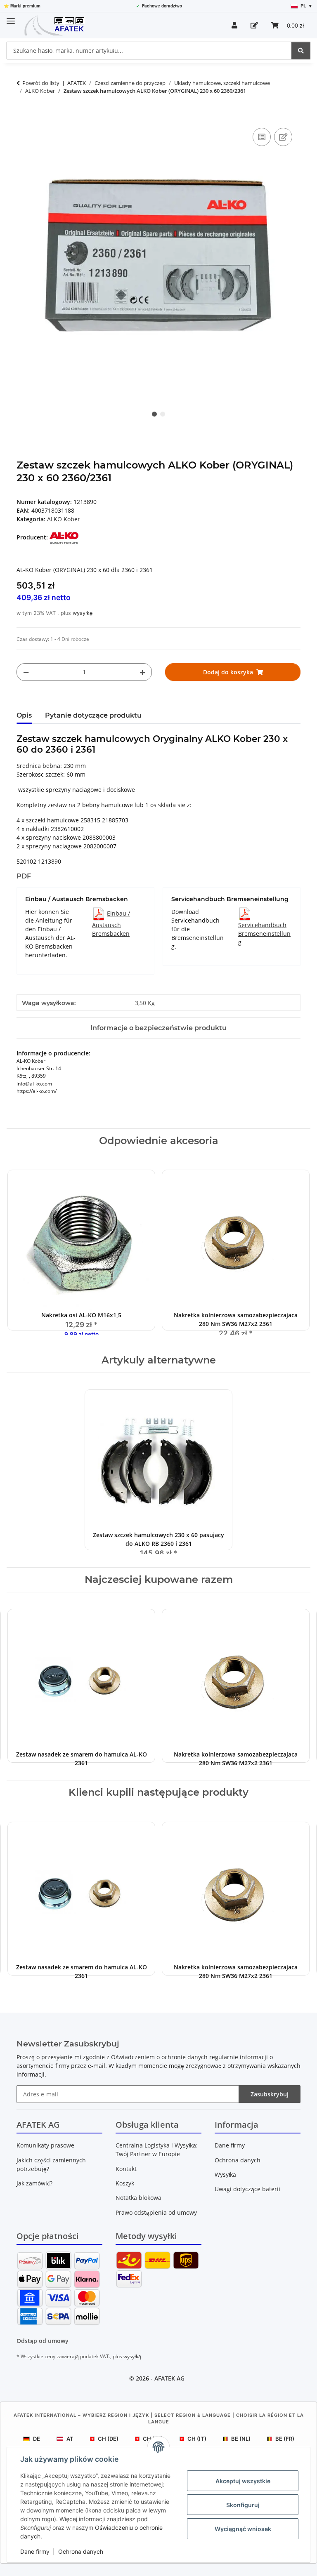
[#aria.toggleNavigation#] (11, 18)
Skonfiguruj (243, 2505)
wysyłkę (83, 613)
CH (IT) (197, 2439)
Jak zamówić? (34, 2183)
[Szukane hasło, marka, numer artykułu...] (301, 51)
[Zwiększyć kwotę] (142, 672)
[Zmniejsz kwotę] (26, 672)
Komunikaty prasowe (45, 2145)
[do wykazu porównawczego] (262, 137)
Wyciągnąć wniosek (243, 2529)
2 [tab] (163, 414)
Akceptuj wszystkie (243, 2481)
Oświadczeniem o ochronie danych (159, 2057)
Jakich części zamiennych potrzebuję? (51, 2164)
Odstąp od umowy (43, 2341)
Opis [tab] (24, 715)
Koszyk (125, 2183)
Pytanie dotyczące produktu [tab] (93, 715)
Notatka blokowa (138, 2198)
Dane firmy (35, 2551)
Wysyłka (225, 2175)
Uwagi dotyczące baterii (247, 2189)
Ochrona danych (81, 2551)
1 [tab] (154, 414)
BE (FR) (285, 2439)
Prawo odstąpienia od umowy (156, 2212)
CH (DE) (108, 2439)
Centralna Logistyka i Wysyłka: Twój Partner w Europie (157, 2150)
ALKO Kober (64, 519)
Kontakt (126, 2169)
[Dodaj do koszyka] (23, 117)
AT (70, 2439)
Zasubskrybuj (270, 2094)
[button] (234, 25)
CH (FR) (153, 2439)
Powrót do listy (41, 83)
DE (37, 2439)
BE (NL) (241, 2439)
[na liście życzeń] (283, 137)
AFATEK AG (169, 2378)
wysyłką (132, 2356)
